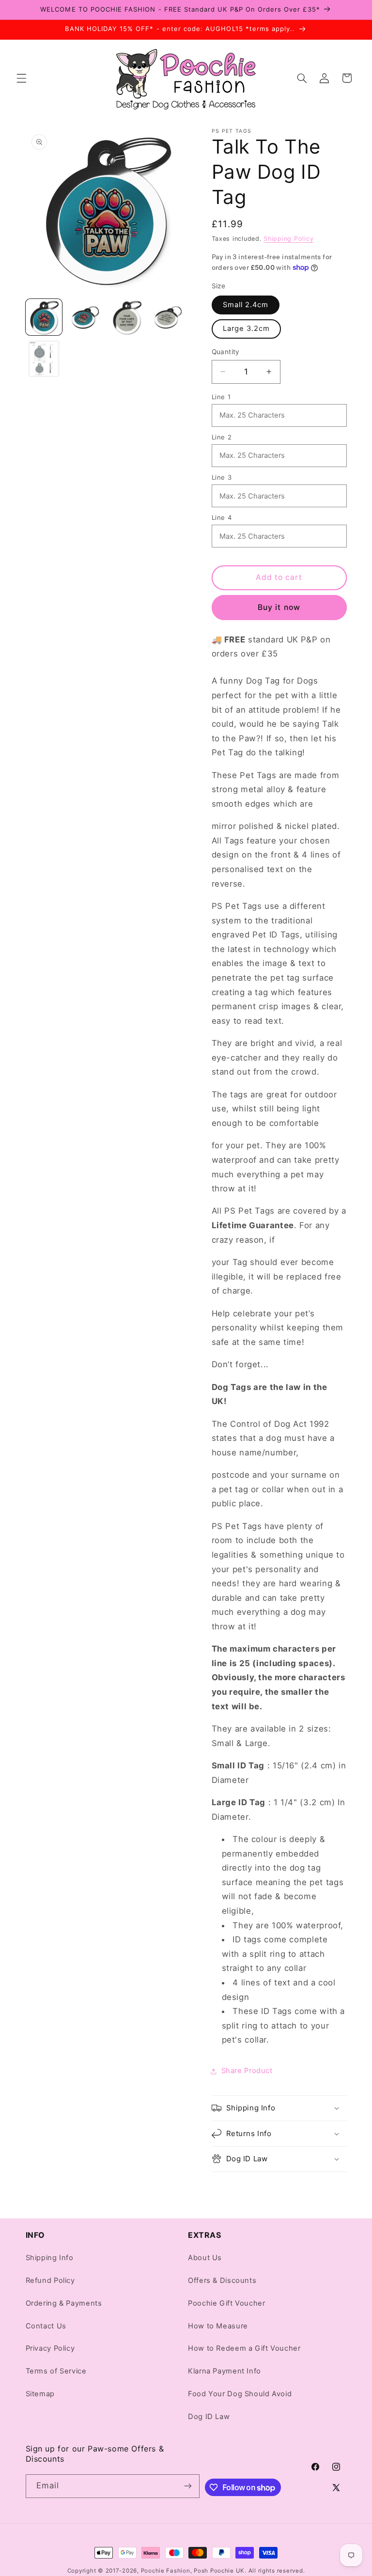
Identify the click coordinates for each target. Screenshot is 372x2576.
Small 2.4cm (246, 305)
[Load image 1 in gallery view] (44, 317)
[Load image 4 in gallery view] (168, 317)
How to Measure (218, 2326)
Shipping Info (50, 2258)
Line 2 (222, 437)
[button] (21, 78)
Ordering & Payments (64, 2303)
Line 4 (222, 517)
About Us (205, 2258)
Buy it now (279, 607)
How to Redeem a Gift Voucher (244, 2348)
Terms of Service (56, 2371)
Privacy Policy (50, 2348)
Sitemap (40, 2394)
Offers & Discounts (222, 2280)
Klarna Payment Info (225, 2371)
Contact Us (46, 2326)
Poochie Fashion (166, 2571)
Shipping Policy (288, 239)
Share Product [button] (247, 2071)
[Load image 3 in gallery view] (127, 317)
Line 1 (221, 397)
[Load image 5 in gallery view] (44, 359)
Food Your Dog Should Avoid (240, 2394)
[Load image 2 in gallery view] (85, 317)
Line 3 (222, 477)
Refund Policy (50, 2280)
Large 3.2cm (247, 328)
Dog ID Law (209, 2417)
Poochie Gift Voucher (227, 2303)
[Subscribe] (188, 2486)
